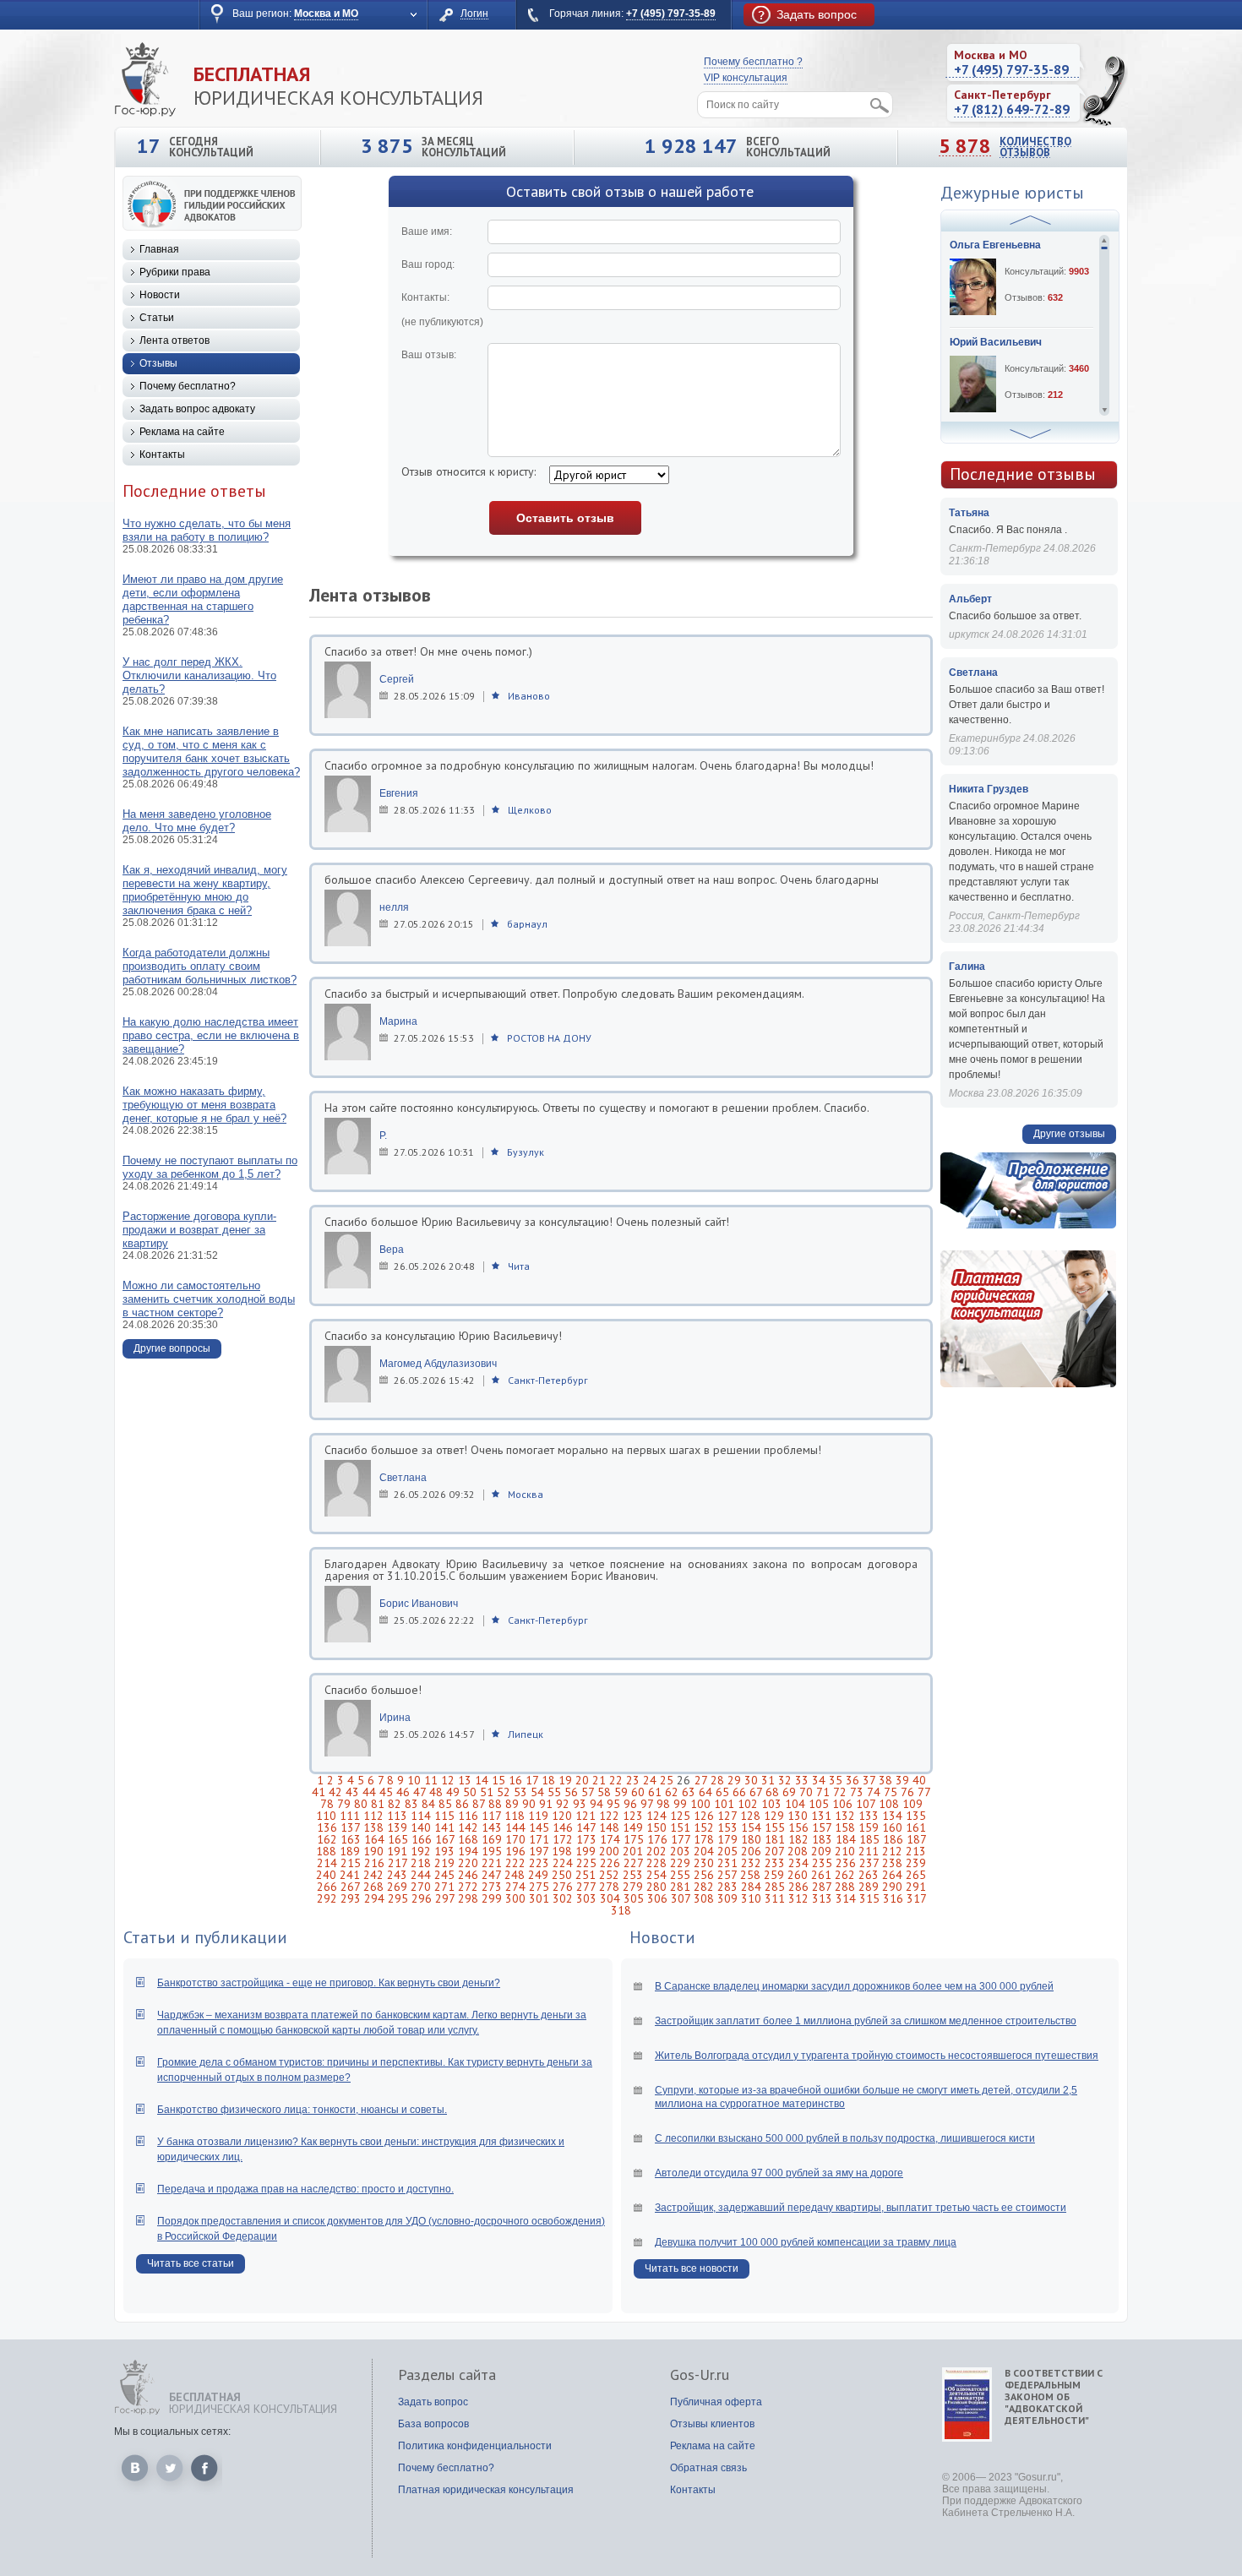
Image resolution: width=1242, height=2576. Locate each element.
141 (444, 1827)
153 (727, 1827)
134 (892, 1816)
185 (869, 1839)
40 (919, 1780)
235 (822, 1863)
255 (680, 1875)
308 (704, 1898)
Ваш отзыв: (429, 355)
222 (515, 1863)
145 (539, 1827)
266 (327, 1887)
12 (448, 1780)
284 (751, 1887)
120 (562, 1816)
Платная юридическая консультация (486, 2490)
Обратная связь (708, 2468)
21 (599, 1780)
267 (350, 1887)
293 (351, 1898)
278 (609, 1887)
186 (893, 1839)
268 (373, 1887)
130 (798, 1816)
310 (751, 1898)
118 (515, 1816)
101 (724, 1804)
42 (335, 1792)
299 (492, 1898)
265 (916, 1875)
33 (802, 1780)
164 (374, 1839)
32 (785, 1780)
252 (609, 1875)
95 (613, 1804)
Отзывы (158, 363)
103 (771, 1804)
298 (468, 1898)
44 (369, 1792)
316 (893, 1898)
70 (806, 1792)
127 (727, 1816)
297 (445, 1898)
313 (822, 1898)
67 (756, 1792)
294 (374, 1898)
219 (444, 1863)
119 (538, 1816)
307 (681, 1898)
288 (845, 1887)
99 (680, 1804)
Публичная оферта (716, 2402)
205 (727, 1851)
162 (327, 1839)
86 (462, 1804)
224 (563, 1863)
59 (621, 1792)
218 (421, 1863)
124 (656, 1816)
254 (656, 1875)
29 (734, 1780)
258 (750, 1875)
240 (326, 1875)
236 (846, 1863)
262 (845, 1875)
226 (610, 1863)
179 (727, 1839)
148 (609, 1827)
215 (351, 1863)
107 (866, 1804)
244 (421, 1875)
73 (857, 1792)
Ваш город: (428, 264)
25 (667, 1780)
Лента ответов (174, 340)
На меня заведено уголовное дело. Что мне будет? (197, 821)
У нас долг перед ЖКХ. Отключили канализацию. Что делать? (199, 675)
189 (350, 1851)
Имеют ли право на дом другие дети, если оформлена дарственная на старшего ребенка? (203, 599)
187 (916, 1839)
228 (656, 1863)
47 (419, 1792)
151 (680, 1827)
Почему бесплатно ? (753, 62)
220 (468, 1863)
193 (444, 1851)
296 (422, 1898)
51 (487, 1792)
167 (445, 1839)
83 (411, 1804)
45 (386, 1792)
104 (795, 1804)
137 (350, 1827)
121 (586, 1816)
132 (845, 1816)
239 (916, 1863)
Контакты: (442, 310)
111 (350, 1816)
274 (515, 1887)
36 (853, 1780)
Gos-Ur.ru (700, 2375)
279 (633, 1887)
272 (468, 1887)
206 (751, 1851)
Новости (160, 295)
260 (798, 1875)
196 (515, 1851)
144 (515, 1827)
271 (444, 1887)
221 (492, 1863)
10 (414, 1780)
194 (468, 1851)
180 (751, 1839)
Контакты (162, 455)
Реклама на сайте (182, 432)
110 (326, 1816)
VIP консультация (746, 78)
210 (845, 1851)
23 (633, 1780)
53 (520, 1792)
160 (892, 1827)
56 (571, 1792)
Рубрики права (175, 272)
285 (775, 1887)
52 (504, 1792)
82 (395, 1804)
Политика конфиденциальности (475, 2446)
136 (327, 1827)
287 (822, 1887)
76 (907, 1792)
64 (705, 1792)
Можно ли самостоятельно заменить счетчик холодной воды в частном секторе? (209, 1299)
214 (327, 1863)
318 (621, 1910)
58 (604, 1792)
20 (582, 1780)
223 (539, 1863)
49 (453, 1792)
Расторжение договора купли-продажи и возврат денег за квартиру (199, 1230)
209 (821, 1851)
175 (634, 1839)
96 (630, 1804)
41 (319, 1792)
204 (704, 1851)
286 (798, 1887)
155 (775, 1827)
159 (869, 1827)
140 (421, 1827)
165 (398, 1839)
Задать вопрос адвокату (197, 409)
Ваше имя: (427, 231)
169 (492, 1839)
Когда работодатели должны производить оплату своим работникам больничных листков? (210, 966)
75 (891, 1792)
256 (704, 1875)
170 (515, 1839)
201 (633, 1851)
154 (751, 1827)
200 (609, 1851)
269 (397, 1887)
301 (539, 1898)
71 (823, 1792)
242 (373, 1875)
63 (689, 1792)
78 (327, 1804)
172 (563, 1839)
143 (492, 1827)
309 (727, 1898)
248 (515, 1875)
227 (633, 1863)
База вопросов (433, 2424)
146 (563, 1827)
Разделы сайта (447, 2375)
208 (798, 1851)
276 (563, 1887)
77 (924, 1792)
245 (444, 1875)
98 (663, 1804)
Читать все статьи (191, 2263)
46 (403, 1792)
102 (748, 1804)
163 (351, 1839)
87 (479, 1804)
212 (892, 1851)
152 (704, 1827)
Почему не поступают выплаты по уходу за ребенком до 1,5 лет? (210, 1167)
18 (548, 1780)
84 (428, 1804)
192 (421, 1851)
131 (821, 1816)
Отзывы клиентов (712, 2424)
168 (468, 1839)
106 (842, 1804)
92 (563, 1804)
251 (586, 1875)
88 (495, 1804)
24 (650, 1780)
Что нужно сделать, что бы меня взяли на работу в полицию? (207, 530)
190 (373, 1851)
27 (701, 1780)
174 (610, 1839)
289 (869, 1887)
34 (819, 1780)
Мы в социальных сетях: (172, 2432)
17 (532, 1780)
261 (821, 1875)
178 (704, 1839)
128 (750, 1816)
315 (869, 1898)
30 (751, 1780)
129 (774, 1816)
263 (869, 1875)
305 (634, 1898)
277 (586, 1887)
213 (916, 1851)
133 (869, 1816)
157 (822, 1827)
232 (751, 1863)
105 (819, 1804)
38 (885, 1780)
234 (798, 1863)
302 (563, 1898)
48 (436, 1792)
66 (739, 1792)
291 (916, 1887)
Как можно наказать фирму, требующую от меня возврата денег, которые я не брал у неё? (204, 1105)
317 (916, 1898)
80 (361, 1804)
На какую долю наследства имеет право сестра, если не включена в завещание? (211, 1035)
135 (916, 1816)
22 (616, 1780)
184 (846, 1839)
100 (700, 1804)
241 (350, 1875)
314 (846, 1898)
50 (470, 1792)
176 (657, 1839)
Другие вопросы (172, 1348)
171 (539, 1839)
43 (352, 1792)
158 (845, 1827)
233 (775, 1863)
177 (681, 1839)
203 (680, 1851)
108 (889, 1804)
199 (586, 1851)
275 (539, 1887)
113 (397, 1816)
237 (869, 1863)
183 (822, 1839)
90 (529, 1804)
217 (398, 1863)
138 (373, 1827)
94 (596, 1804)
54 (537, 1792)
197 (539, 1851)
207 (774, 1851)
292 (327, 1898)
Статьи (157, 318)
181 (775, 1839)
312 (798, 1898)
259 (774, 1875)
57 (588, 1792)
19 (565, 1780)
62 (672, 1792)
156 (798, 1827)
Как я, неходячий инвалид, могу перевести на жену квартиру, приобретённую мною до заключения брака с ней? (205, 890)
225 (586, 1863)
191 (397, 1851)
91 (546, 1804)
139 (397, 1827)
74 (874, 1792)
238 (892, 1863)
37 (869, 1780)
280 (656, 1887)
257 (727, 1875)
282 (704, 1887)
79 (344, 1804)
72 (840, 1792)
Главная (159, 249)
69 (789, 1792)
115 (444, 1816)
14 (482, 1780)
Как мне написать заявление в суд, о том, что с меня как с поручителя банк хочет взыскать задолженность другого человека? (211, 752)
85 (445, 1804)
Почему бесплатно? (188, 386)
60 (638, 1792)
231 (727, 1863)
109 (912, 1804)
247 (491, 1875)
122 (609, 1816)
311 (775, 1898)
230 (704, 1863)
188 (326, 1851)
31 (768, 1780)
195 (492, 1851)
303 (586, 1898)
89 (512, 1804)
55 (554, 1792)
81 (378, 1804)
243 (397, 1875)
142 (468, 1827)
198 (562, 1851)
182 (798, 1839)
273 (492, 1887)
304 (610, 1898)
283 (727, 1887)
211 (869, 1851)
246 (468, 1875)
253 (633, 1875)
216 (374, 1863)
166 (422, 1839)
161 (916, 1827)
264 (892, 1875)
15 (498, 1780)
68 (772, 1792)
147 (586, 1827)
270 (421, 1887)
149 (633, 1827)
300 (515, 1898)
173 (586, 1839)
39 (902, 1780)
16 (515, 1780)
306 (657, 1898)
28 (717, 1780)
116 (468, 1816)
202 (656, 1851)
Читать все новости (692, 2268)
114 (421, 1816)
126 (704, 1816)
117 (491, 1816)
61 (655, 1792)
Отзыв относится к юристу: (468, 471)
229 (680, 1863)
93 (580, 1804)
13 (465, 1780)
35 (836, 1780)
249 (538, 1875)
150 (656, 1827)
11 (431, 1780)
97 (647, 1804)
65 (722, 1792)
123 (633, 1816)
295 (398, 1898)
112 (373, 1816)
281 (680, 1887)
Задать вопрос (433, 2402)
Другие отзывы (1069, 1134)
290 (892, 1887)
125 (680, 1816)
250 (562, 1875)
